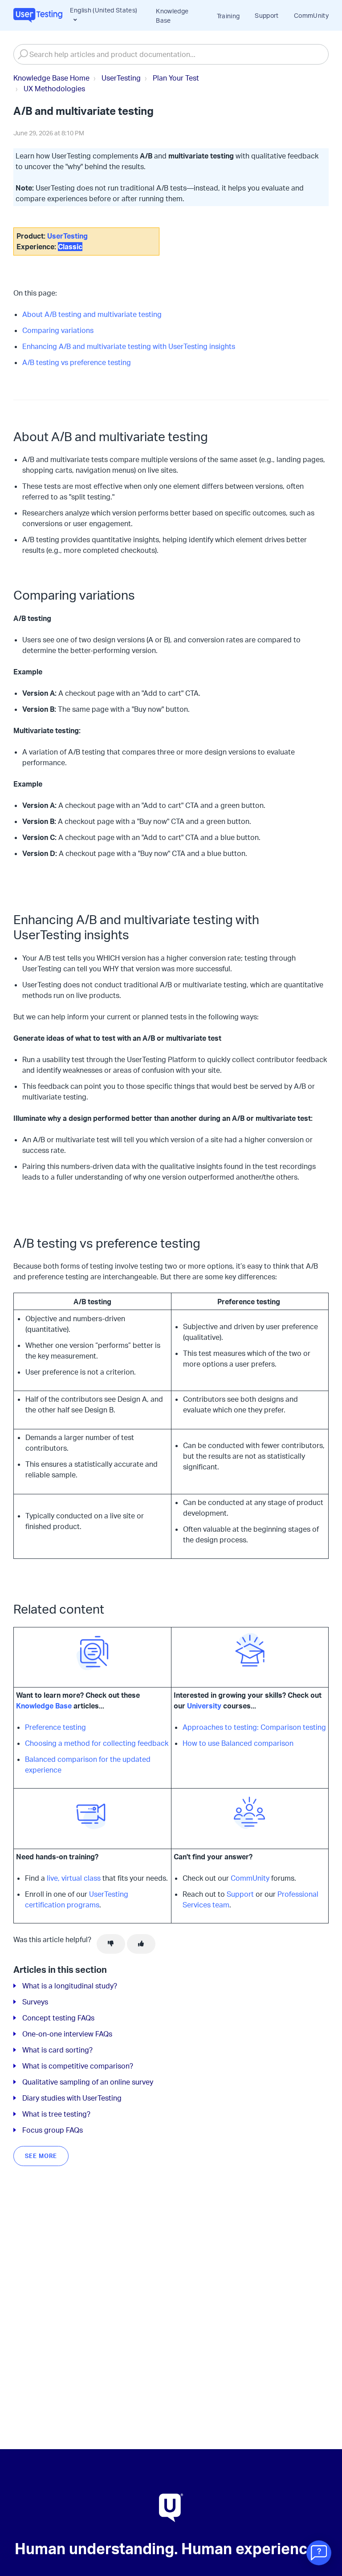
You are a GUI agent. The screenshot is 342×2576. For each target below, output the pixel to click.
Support (267, 15)
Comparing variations (58, 330)
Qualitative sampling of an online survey (88, 2082)
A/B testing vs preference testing (77, 362)
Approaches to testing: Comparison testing (254, 1727)
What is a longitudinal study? (70, 1986)
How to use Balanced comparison (238, 1743)
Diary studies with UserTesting (72, 2098)
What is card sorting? (57, 2050)
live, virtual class (74, 1878)
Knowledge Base (172, 16)
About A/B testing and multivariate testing (92, 314)
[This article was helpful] (141, 1944)
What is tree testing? (56, 2114)
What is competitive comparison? (78, 2066)
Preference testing (55, 1727)
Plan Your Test (176, 78)
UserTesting (121, 78)
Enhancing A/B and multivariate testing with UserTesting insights (129, 346)
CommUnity (311, 15)
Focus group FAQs (53, 2130)
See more (41, 2156)
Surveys (35, 2002)
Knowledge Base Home (51, 78)
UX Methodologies (54, 89)
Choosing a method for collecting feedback (97, 1743)
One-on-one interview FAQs (67, 2034)
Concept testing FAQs (58, 2018)
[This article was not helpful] (111, 1944)
